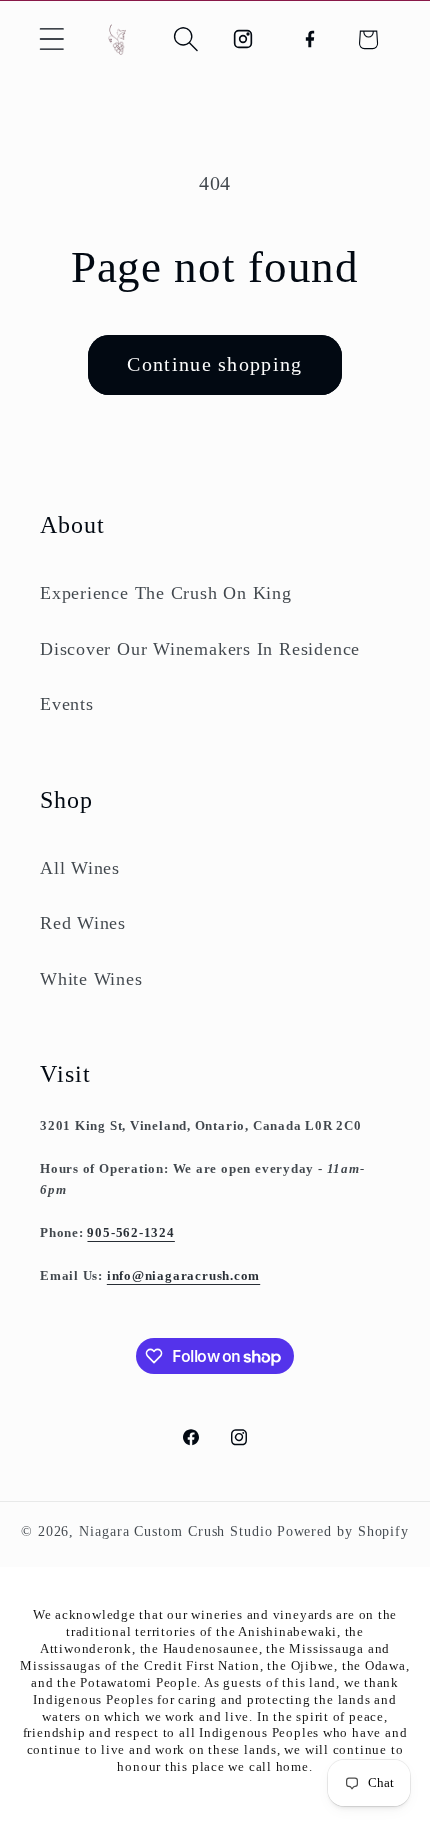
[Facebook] (310, 39)
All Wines (80, 868)
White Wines (91, 979)
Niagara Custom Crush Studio (176, 1531)
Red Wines (83, 923)
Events (67, 704)
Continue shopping (214, 364)
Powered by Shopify (343, 1531)
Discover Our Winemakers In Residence (200, 649)
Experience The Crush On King (166, 593)
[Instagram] (242, 39)
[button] (51, 39)
